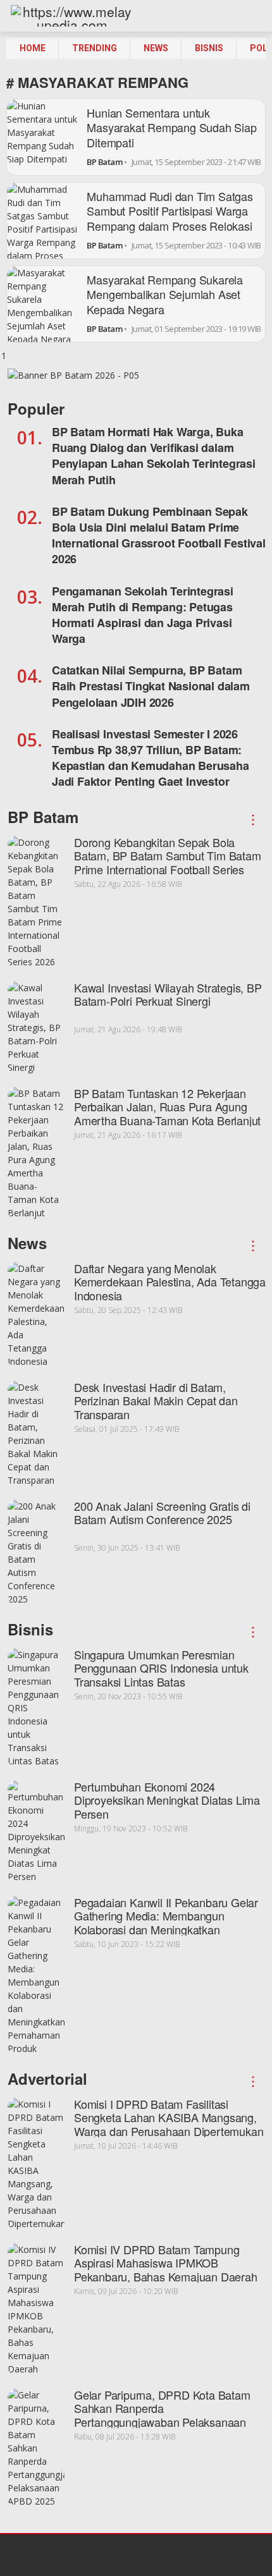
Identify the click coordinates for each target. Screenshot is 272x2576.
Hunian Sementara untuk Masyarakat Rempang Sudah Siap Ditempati (171, 127)
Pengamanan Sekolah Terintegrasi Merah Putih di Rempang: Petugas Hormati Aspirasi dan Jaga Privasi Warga (143, 615)
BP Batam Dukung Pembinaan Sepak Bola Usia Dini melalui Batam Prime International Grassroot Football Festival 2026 (159, 535)
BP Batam (104, 162)
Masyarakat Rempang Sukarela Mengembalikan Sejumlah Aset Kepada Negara (165, 294)
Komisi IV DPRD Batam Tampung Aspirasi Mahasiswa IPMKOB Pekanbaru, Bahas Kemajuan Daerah (166, 2263)
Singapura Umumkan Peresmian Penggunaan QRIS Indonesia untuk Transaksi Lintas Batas (161, 1668)
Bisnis (209, 48)
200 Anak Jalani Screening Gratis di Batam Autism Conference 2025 (162, 1513)
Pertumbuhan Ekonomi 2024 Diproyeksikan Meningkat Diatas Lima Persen (167, 1800)
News (156, 48)
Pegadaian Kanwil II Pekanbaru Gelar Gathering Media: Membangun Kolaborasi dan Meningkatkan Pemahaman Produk (166, 1923)
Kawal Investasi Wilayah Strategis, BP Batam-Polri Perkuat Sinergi (168, 994)
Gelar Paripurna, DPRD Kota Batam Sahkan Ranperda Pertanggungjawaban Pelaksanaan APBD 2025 (162, 2415)
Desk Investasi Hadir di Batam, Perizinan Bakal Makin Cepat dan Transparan (156, 1401)
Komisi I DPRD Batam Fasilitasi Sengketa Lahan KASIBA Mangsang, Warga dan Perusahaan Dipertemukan (169, 2117)
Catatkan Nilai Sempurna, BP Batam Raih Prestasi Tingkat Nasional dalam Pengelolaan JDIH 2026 (151, 686)
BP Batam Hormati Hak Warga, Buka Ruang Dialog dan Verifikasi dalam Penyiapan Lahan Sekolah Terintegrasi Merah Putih (154, 456)
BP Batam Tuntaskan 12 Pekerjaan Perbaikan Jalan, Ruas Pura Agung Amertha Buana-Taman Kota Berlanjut (167, 1107)
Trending (95, 48)
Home (33, 48)
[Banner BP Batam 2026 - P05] (73, 379)
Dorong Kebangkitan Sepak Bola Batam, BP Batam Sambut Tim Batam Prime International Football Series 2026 (168, 863)
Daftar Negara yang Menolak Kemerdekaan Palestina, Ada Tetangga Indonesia (170, 1282)
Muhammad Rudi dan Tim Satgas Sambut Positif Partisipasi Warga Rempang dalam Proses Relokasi (170, 211)
